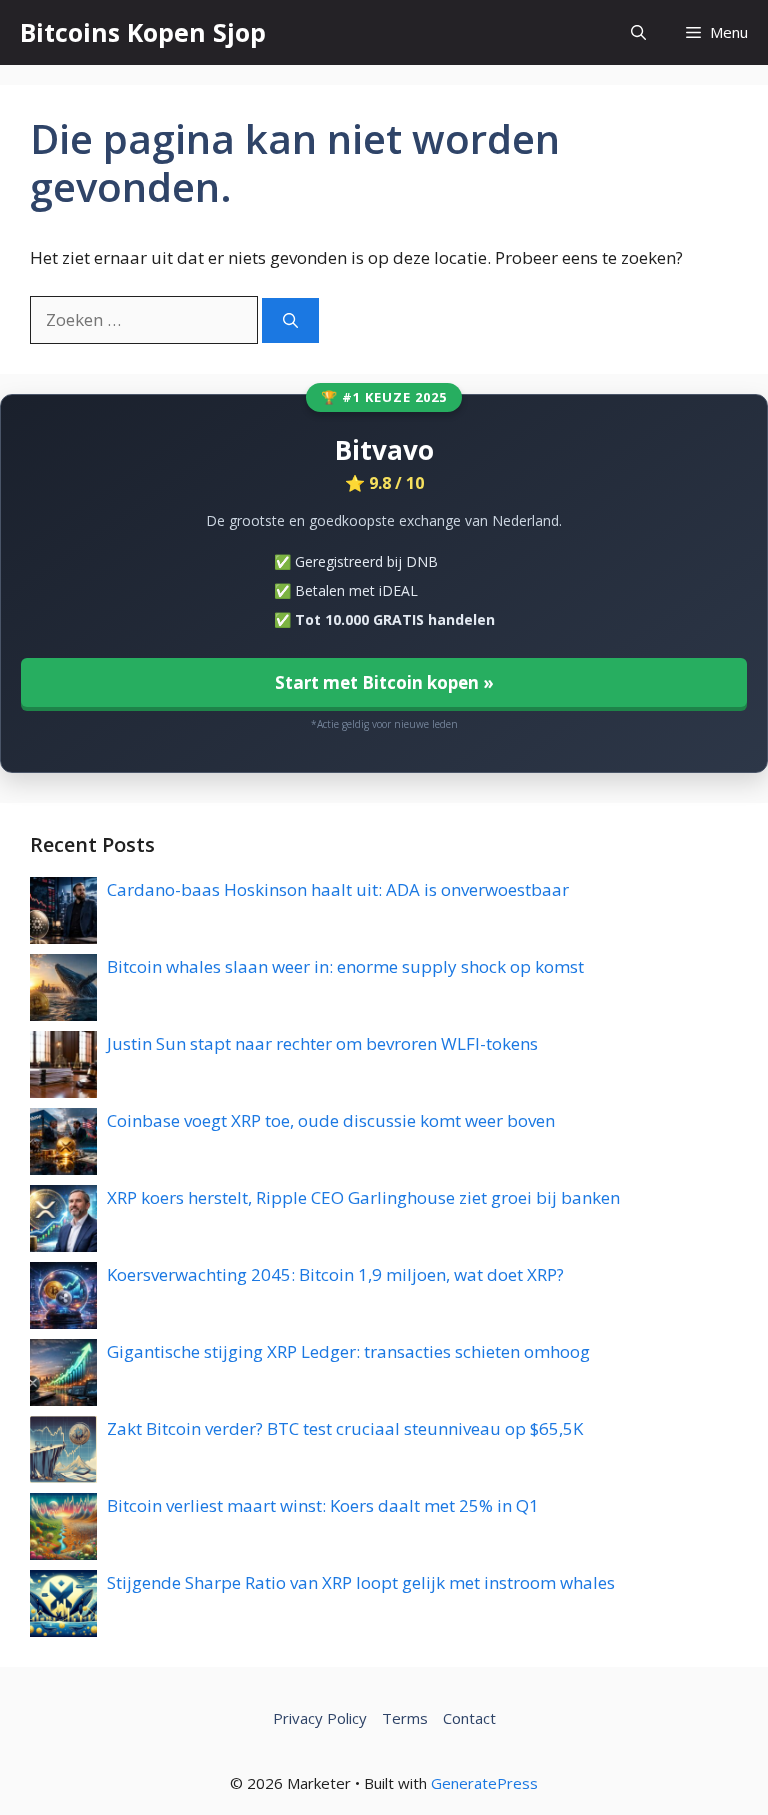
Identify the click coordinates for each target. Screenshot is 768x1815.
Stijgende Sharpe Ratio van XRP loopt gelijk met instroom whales (361, 1582)
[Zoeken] (290, 320)
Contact (469, 1718)
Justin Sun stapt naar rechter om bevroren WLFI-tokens (322, 1043)
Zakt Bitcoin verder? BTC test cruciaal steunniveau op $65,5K (345, 1428)
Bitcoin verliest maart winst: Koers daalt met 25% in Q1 (323, 1505)
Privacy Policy (320, 1718)
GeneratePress (484, 1783)
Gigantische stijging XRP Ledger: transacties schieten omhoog (348, 1351)
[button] (638, 32)
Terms (405, 1718)
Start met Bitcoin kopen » (384, 682)
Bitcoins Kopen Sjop (143, 32)
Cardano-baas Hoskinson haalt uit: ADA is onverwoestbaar (338, 889)
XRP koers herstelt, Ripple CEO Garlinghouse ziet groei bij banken (363, 1197)
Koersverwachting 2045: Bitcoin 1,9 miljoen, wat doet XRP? (335, 1274)
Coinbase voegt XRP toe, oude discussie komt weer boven (331, 1120)
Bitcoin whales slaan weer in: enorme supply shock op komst (345, 966)
